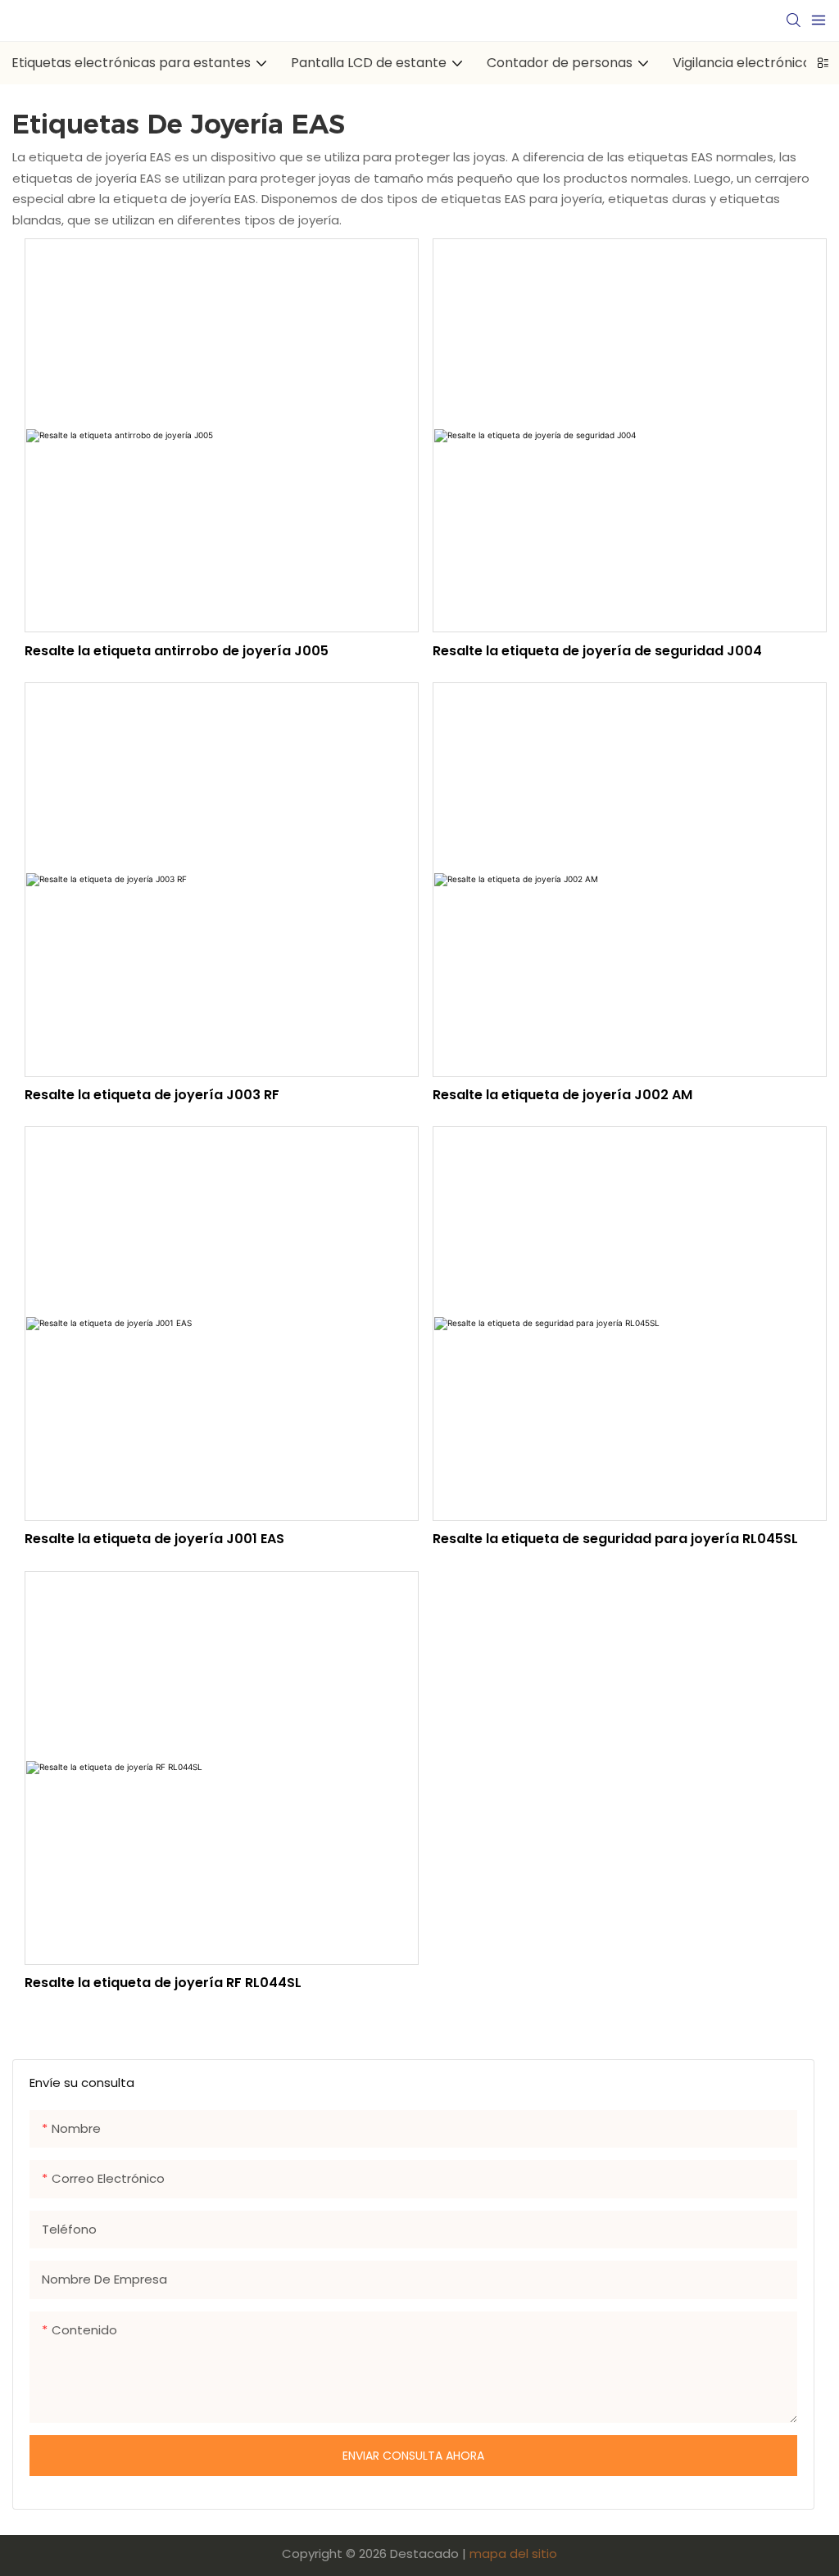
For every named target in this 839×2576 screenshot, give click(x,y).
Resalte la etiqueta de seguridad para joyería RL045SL (615, 1539)
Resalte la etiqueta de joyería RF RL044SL (163, 1983)
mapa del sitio (513, 2553)
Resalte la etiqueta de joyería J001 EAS (154, 1539)
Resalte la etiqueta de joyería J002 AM (562, 1095)
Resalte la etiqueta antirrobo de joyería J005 (177, 651)
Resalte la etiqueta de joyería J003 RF (152, 1095)
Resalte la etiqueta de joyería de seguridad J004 (597, 651)
